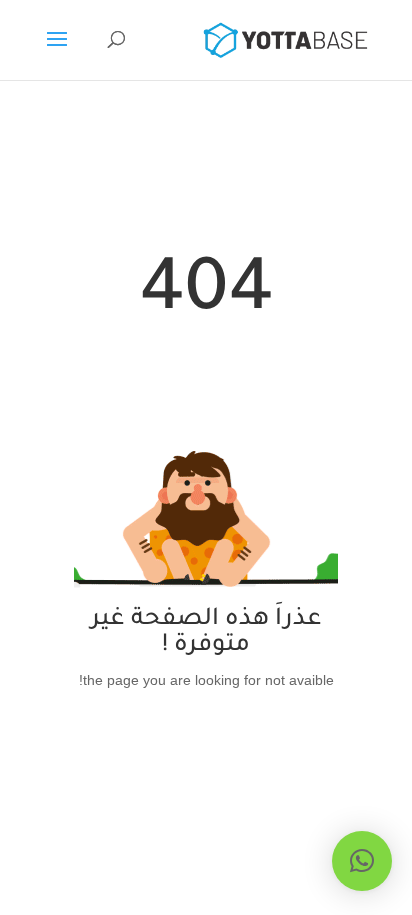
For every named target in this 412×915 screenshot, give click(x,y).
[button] (362, 861)
